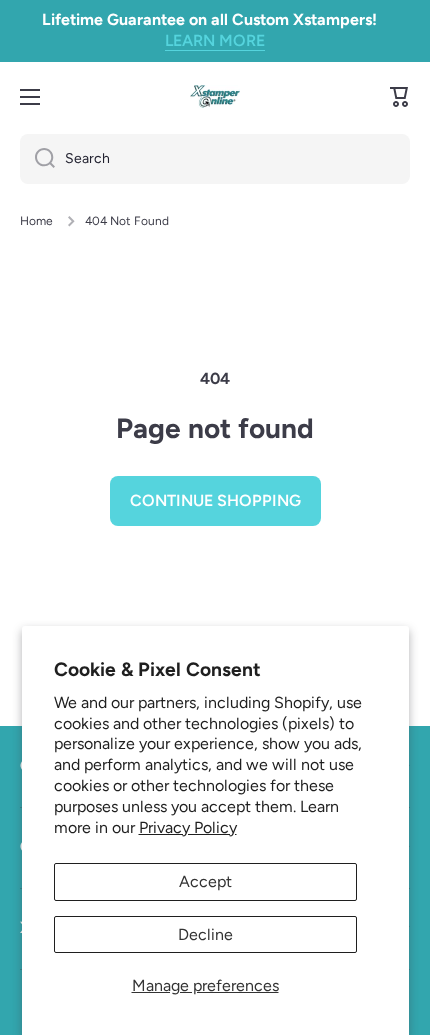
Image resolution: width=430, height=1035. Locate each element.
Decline (205, 934)
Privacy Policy (188, 827)
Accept (205, 881)
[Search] (37, 159)
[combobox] (215, 159)
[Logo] (215, 96)
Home (36, 221)
